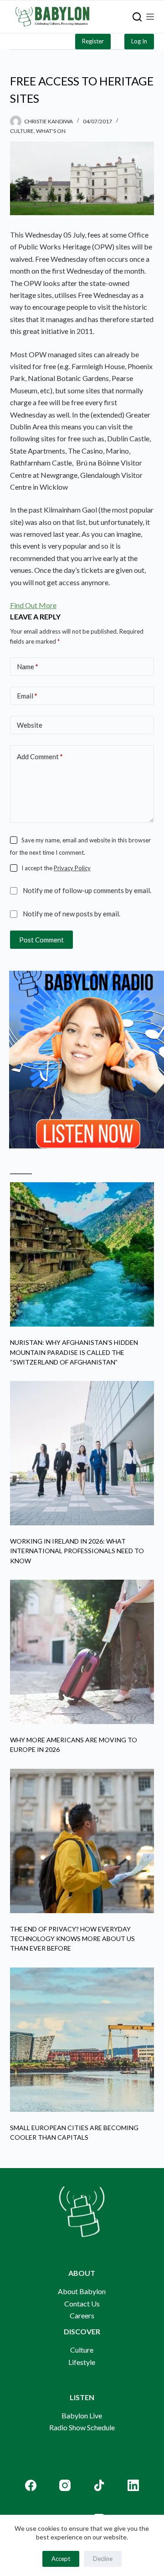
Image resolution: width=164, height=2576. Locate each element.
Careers (82, 2315)
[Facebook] (31, 2485)
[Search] (137, 17)
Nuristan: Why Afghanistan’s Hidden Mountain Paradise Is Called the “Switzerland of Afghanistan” (74, 1352)
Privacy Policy (72, 868)
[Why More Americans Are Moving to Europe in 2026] (82, 1652)
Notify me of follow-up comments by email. (87, 890)
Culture (22, 131)
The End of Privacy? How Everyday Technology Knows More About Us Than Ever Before (72, 1939)
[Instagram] (65, 2485)
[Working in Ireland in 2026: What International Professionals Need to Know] (82, 1453)
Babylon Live (82, 2415)
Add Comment (40, 756)
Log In (139, 41)
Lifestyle (82, 2362)
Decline (103, 2559)
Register (93, 41)
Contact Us (82, 2304)
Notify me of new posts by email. (72, 914)
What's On (51, 131)
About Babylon (82, 2291)
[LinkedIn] (133, 2485)
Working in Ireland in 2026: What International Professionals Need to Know (77, 1551)
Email (27, 696)
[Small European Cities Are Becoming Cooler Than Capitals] (82, 2040)
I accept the (56, 868)
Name (28, 666)
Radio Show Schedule (82, 2427)
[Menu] (150, 17)
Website (30, 725)
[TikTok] (99, 2485)
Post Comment (41, 940)
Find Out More (33, 605)
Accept (61, 2559)
